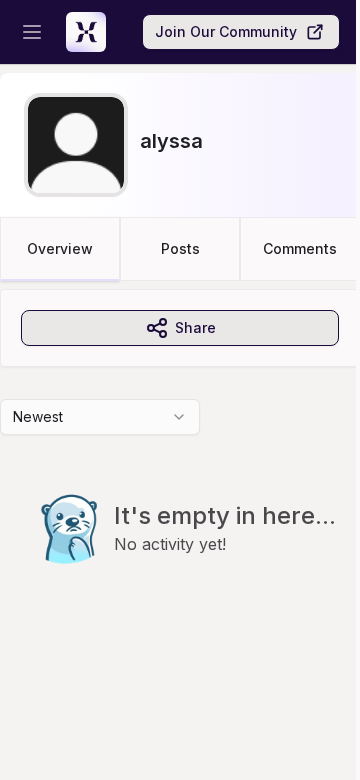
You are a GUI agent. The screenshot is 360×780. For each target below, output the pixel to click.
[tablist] (180, 249)
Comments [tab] (300, 248)
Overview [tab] (60, 248)
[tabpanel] (180, 467)
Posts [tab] (180, 248)
